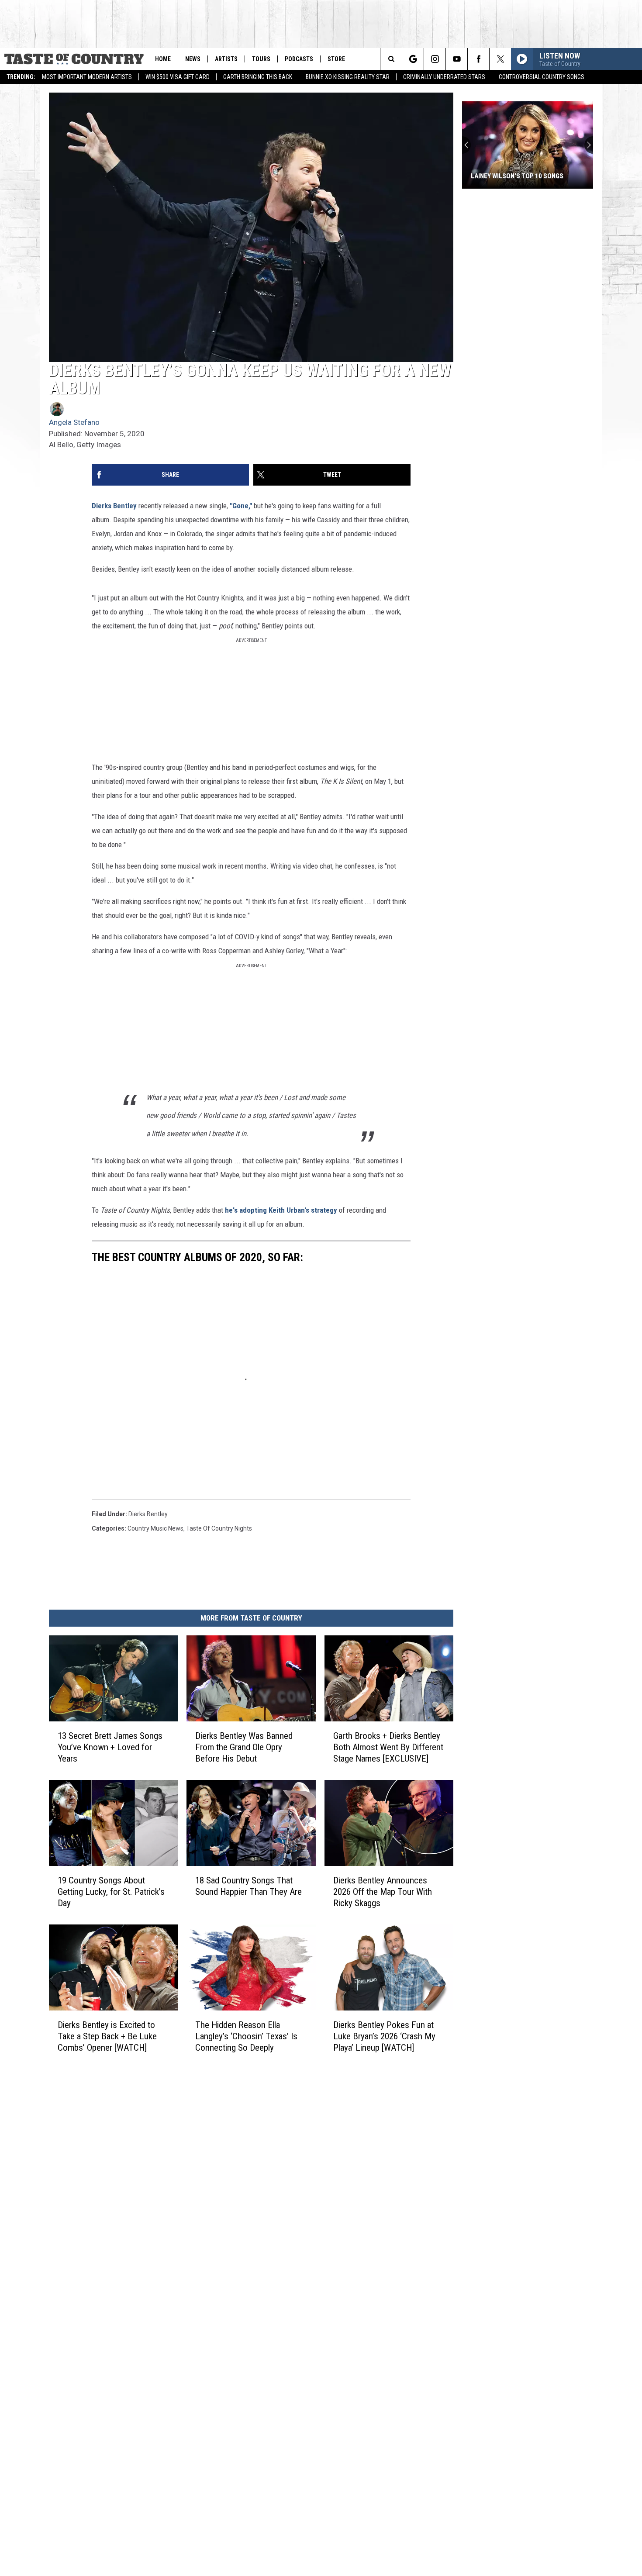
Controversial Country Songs (542, 77)
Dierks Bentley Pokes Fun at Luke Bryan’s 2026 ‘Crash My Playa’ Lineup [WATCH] (384, 2036)
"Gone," (240, 506)
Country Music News (155, 1528)
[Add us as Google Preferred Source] (413, 59)
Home (163, 59)
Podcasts (299, 59)
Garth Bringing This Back (258, 77)
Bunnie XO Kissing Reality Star (348, 77)
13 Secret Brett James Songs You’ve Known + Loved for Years (110, 1747)
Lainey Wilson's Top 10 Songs (517, 176)
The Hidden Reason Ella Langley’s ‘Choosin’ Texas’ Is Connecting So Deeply (246, 2036)
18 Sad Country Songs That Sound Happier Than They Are (249, 1886)
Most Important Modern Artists (87, 77)
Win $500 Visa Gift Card (178, 77)
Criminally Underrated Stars (444, 77)
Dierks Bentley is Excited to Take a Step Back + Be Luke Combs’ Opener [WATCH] (107, 2036)
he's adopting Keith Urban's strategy (281, 1210)
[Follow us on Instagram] (435, 59)
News (193, 59)
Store (336, 59)
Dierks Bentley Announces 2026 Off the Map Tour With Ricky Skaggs (383, 1891)
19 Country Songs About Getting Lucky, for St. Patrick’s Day (111, 1891)
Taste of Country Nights (219, 1528)
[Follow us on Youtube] (457, 59)
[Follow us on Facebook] (478, 59)
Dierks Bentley (114, 506)
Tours (261, 59)
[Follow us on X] (500, 59)
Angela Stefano (74, 422)
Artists (226, 59)
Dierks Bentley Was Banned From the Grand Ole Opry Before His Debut (244, 1747)
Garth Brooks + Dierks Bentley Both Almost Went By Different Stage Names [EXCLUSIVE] (388, 1747)
